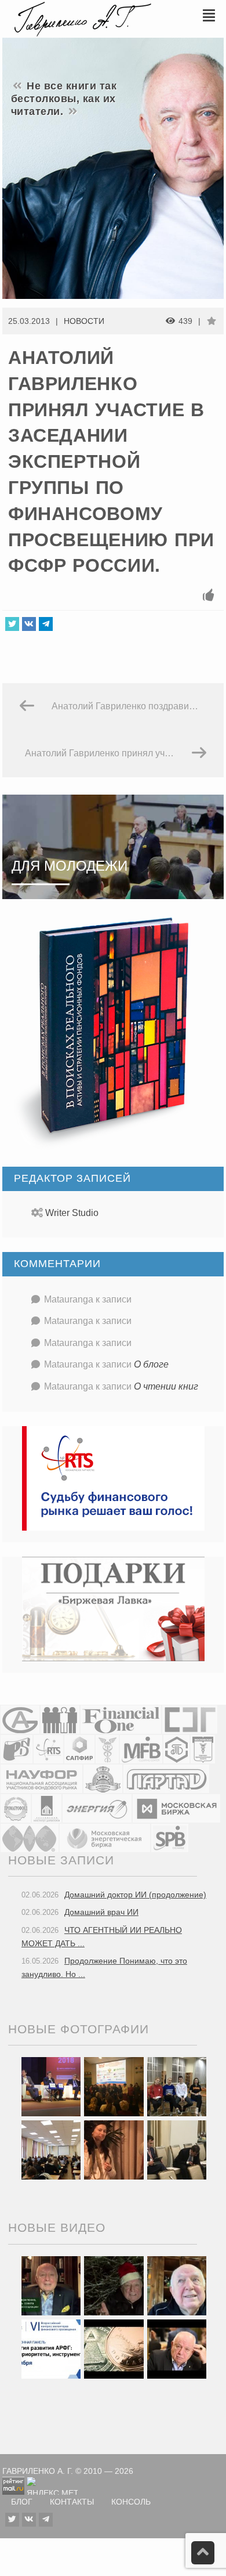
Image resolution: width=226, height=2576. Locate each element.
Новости (84, 321)
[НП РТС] (48, 1749)
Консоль (131, 2502)
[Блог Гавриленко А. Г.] (81, 18)
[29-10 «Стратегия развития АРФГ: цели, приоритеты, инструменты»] (51, 2348)
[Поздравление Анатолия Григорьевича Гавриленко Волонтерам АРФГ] (114, 2285)
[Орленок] (177, 2086)
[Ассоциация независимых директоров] (60, 1719)
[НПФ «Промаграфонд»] (16, 1808)
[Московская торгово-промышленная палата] (203, 1749)
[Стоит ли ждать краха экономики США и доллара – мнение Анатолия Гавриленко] (114, 2348)
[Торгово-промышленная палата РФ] (107, 1749)
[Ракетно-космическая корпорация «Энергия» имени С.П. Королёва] (97, 1808)
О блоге (151, 1364)
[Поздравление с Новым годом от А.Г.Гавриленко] (51, 2285)
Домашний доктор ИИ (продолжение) (135, 1895)
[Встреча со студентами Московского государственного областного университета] (51, 2149)
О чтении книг (166, 1386)
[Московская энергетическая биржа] (105, 1837)
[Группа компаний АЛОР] (20, 1719)
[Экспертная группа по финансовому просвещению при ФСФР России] (190, 1719)
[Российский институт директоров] (47, 1808)
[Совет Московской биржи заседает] (177, 2149)
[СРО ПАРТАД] (166, 1778)
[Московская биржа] (176, 1808)
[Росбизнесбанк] (17, 1749)
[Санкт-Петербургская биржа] (170, 1837)
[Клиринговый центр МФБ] (141, 1749)
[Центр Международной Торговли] (30, 1837)
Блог (22, 2502)
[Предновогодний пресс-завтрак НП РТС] (114, 2149)
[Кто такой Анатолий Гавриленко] (177, 2348)
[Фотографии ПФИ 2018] (51, 2086)
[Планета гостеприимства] (103, 1778)
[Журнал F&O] (121, 1719)
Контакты (72, 2502)
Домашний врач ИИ (101, 1912)
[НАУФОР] (41, 1778)
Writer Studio (72, 1213)
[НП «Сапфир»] (79, 1749)
